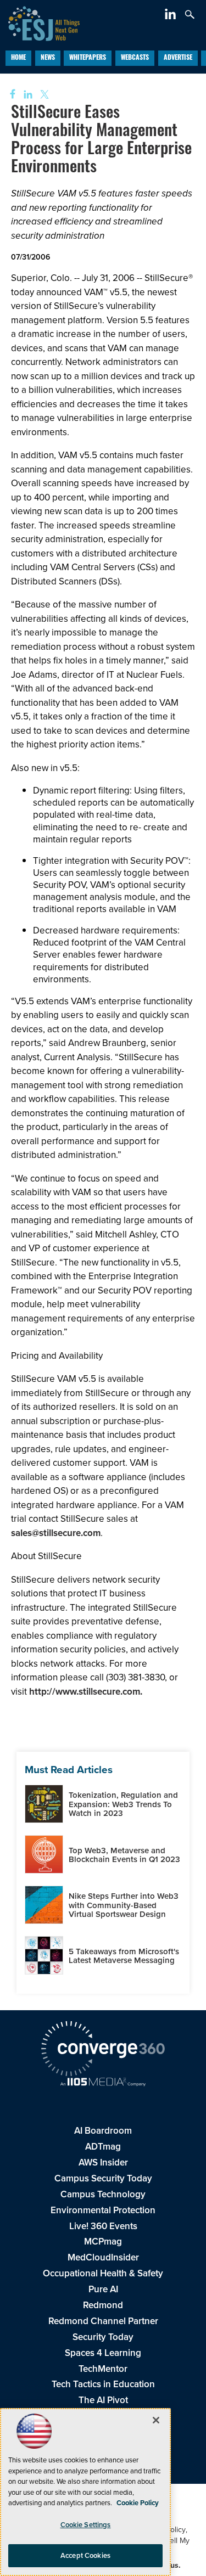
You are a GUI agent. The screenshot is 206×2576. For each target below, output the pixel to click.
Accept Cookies (85, 2555)
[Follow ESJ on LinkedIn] (172, 16)
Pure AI (103, 2289)
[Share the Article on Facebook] (9, 95)
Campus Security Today (103, 2178)
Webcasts (135, 58)
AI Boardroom (103, 2130)
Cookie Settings (86, 2525)
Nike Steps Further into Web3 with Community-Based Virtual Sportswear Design (124, 1905)
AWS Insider (103, 2162)
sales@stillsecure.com (56, 1533)
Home (18, 58)
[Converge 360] (103, 2050)
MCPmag (103, 2241)
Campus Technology (103, 2194)
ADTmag (103, 2146)
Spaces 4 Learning (103, 2353)
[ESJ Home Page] (40, 22)
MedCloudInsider (103, 2257)
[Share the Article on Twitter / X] (43, 95)
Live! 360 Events (103, 2226)
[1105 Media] (103, 2083)
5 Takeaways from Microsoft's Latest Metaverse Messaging (124, 1956)
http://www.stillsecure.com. (86, 1691)
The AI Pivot (103, 2400)
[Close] (156, 2420)
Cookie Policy (138, 2503)
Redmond (103, 2305)
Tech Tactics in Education (103, 2384)
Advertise (178, 58)
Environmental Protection (103, 2210)
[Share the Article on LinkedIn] (26, 95)
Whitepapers (88, 58)
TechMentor (103, 2369)
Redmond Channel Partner (103, 2321)
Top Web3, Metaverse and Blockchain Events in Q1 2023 (124, 1855)
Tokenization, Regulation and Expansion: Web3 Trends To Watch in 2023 (123, 1804)
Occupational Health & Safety (103, 2273)
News (48, 58)
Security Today (103, 2337)
